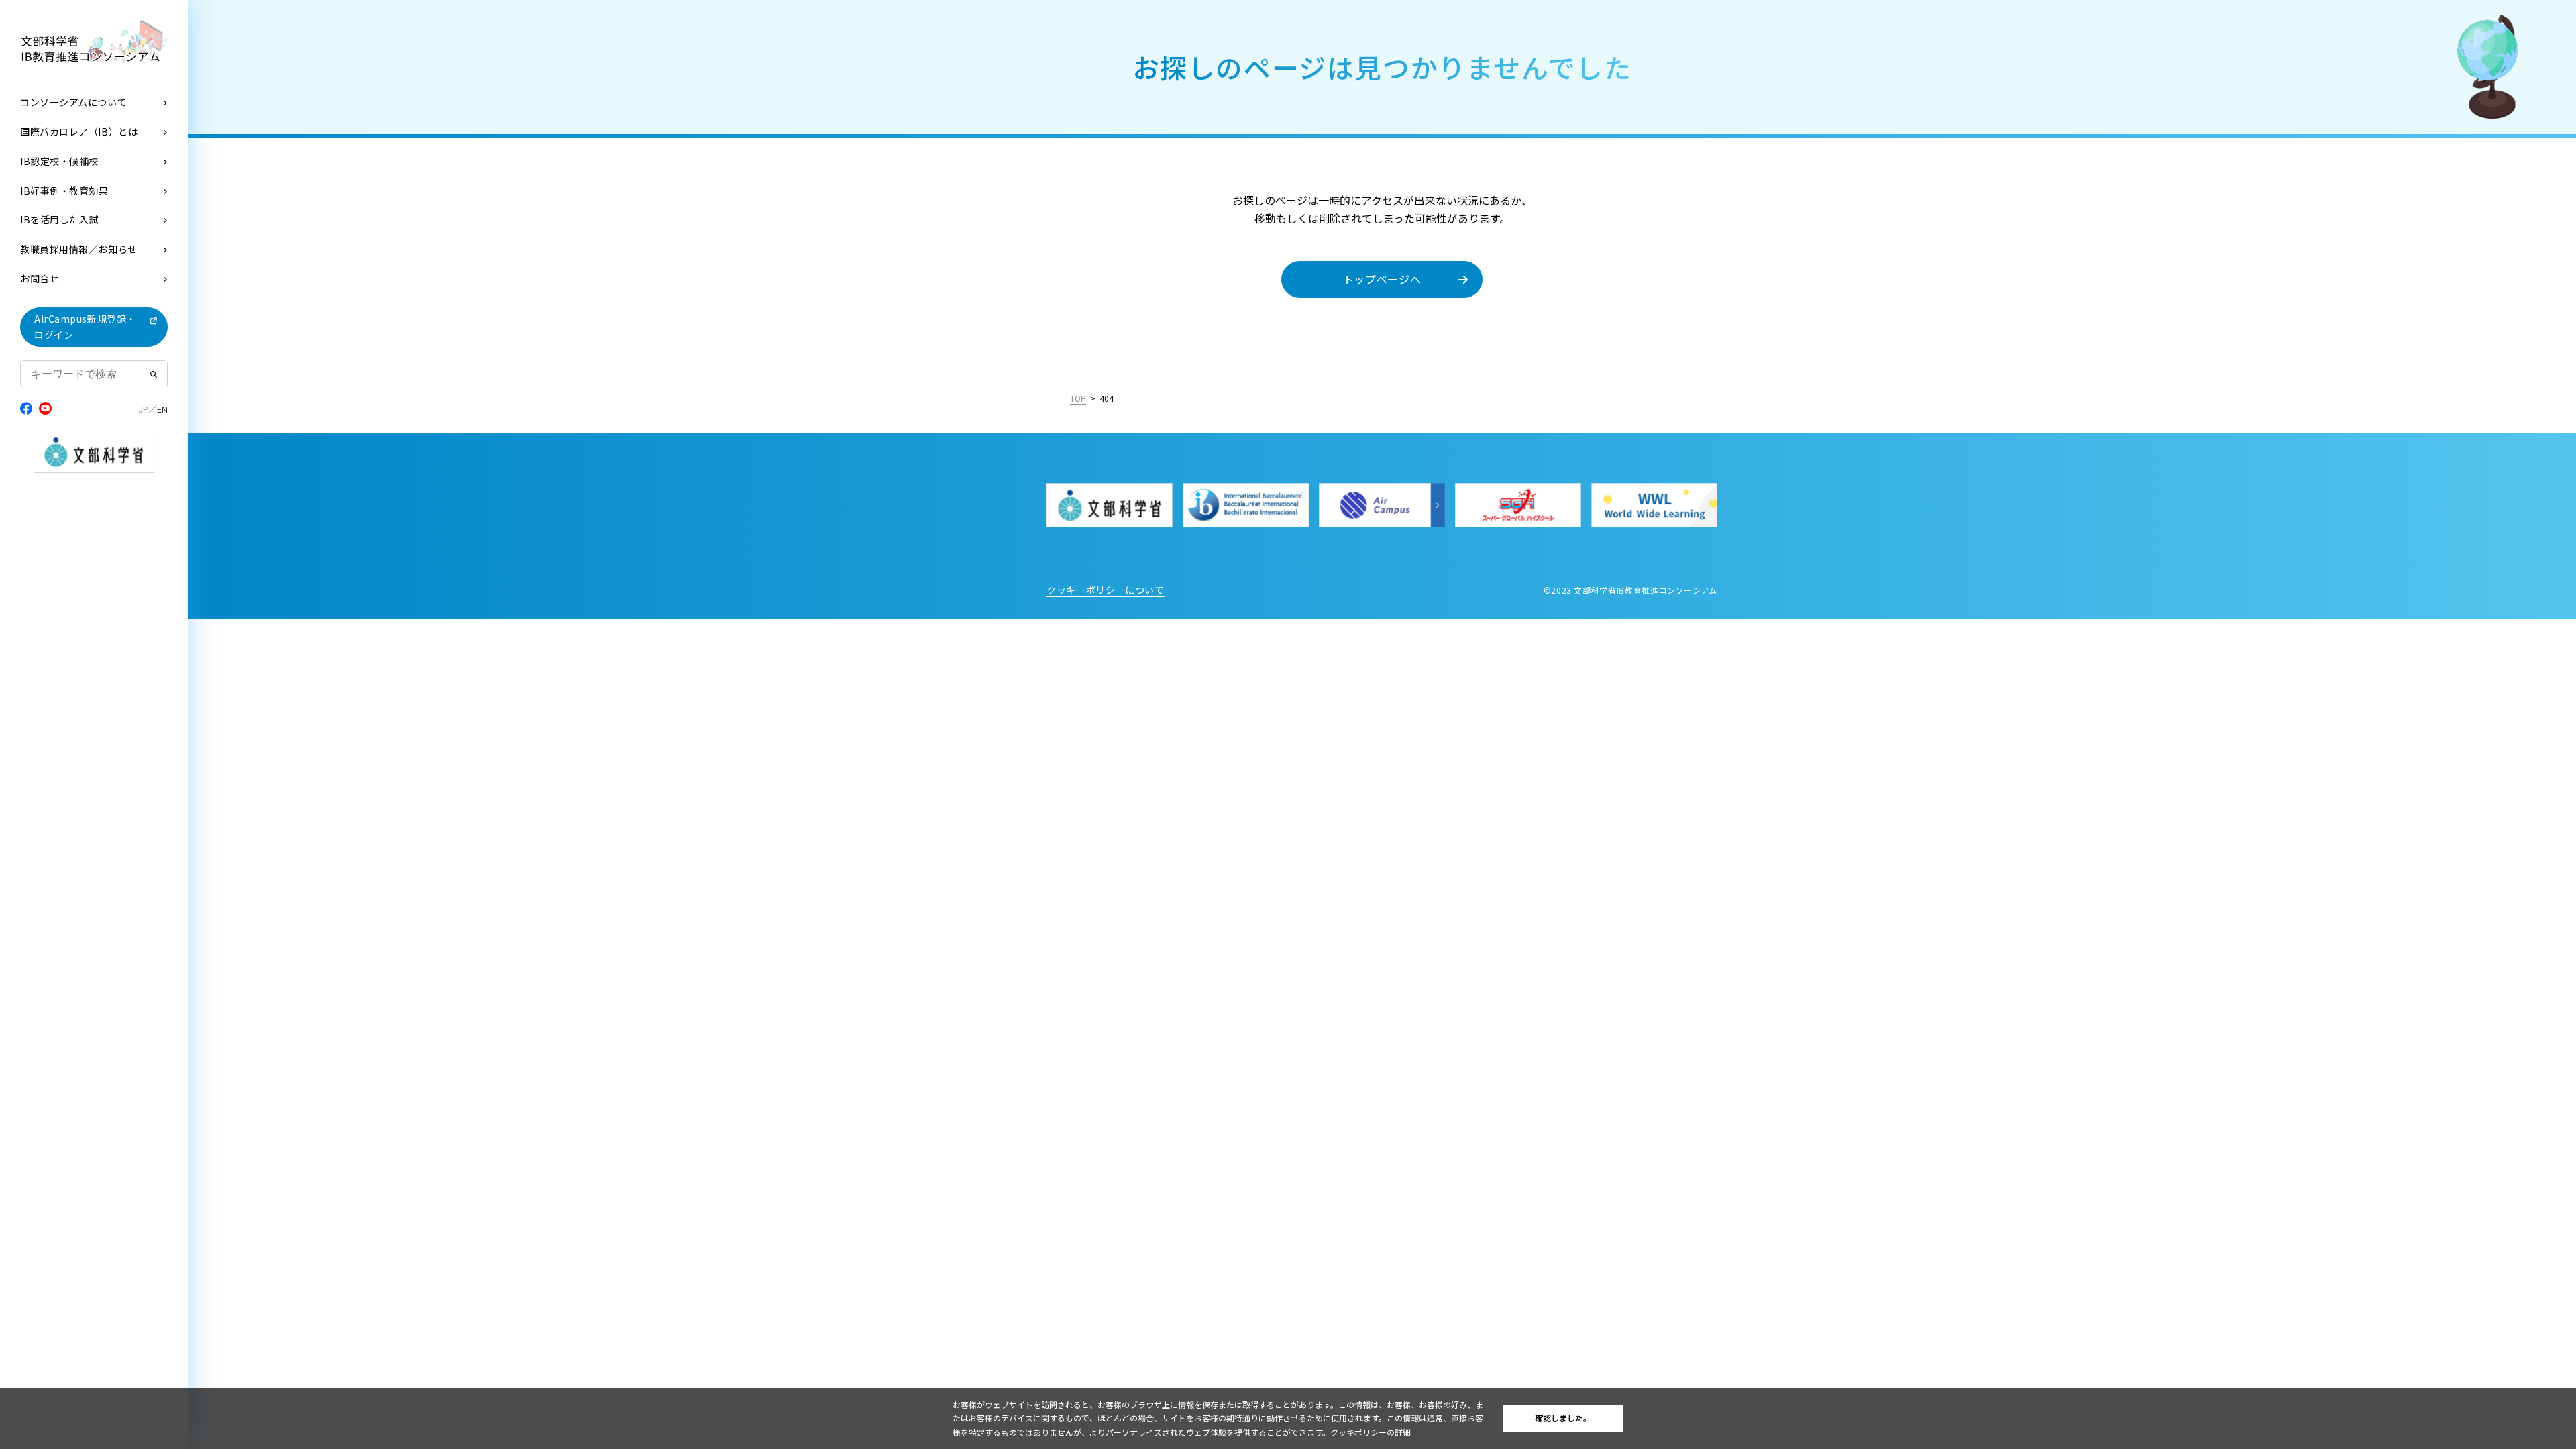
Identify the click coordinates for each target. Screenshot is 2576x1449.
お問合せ (40, 278)
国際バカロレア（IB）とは (79, 131)
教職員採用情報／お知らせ (79, 249)
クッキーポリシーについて (1106, 590)
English (162, 409)
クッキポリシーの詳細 (1371, 1432)
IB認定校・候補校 (59, 161)
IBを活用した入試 (59, 219)
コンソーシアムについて (73, 102)
